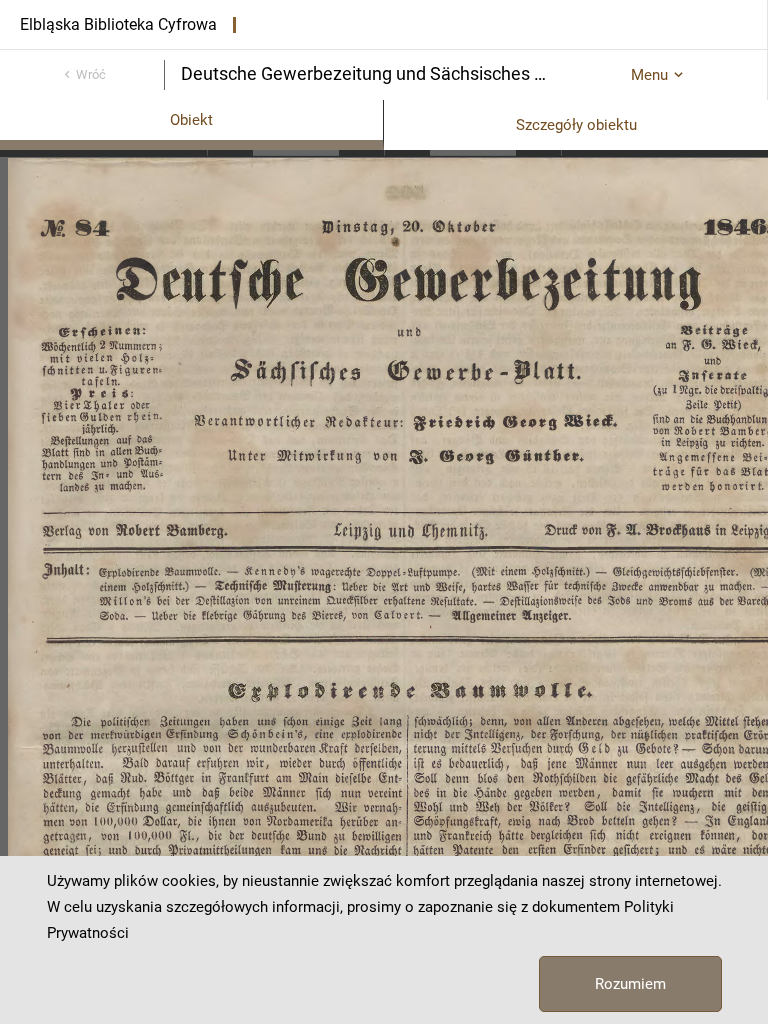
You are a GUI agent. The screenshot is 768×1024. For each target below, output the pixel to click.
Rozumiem (630, 984)
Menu (649, 75)
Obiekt (191, 120)
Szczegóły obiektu (576, 125)
